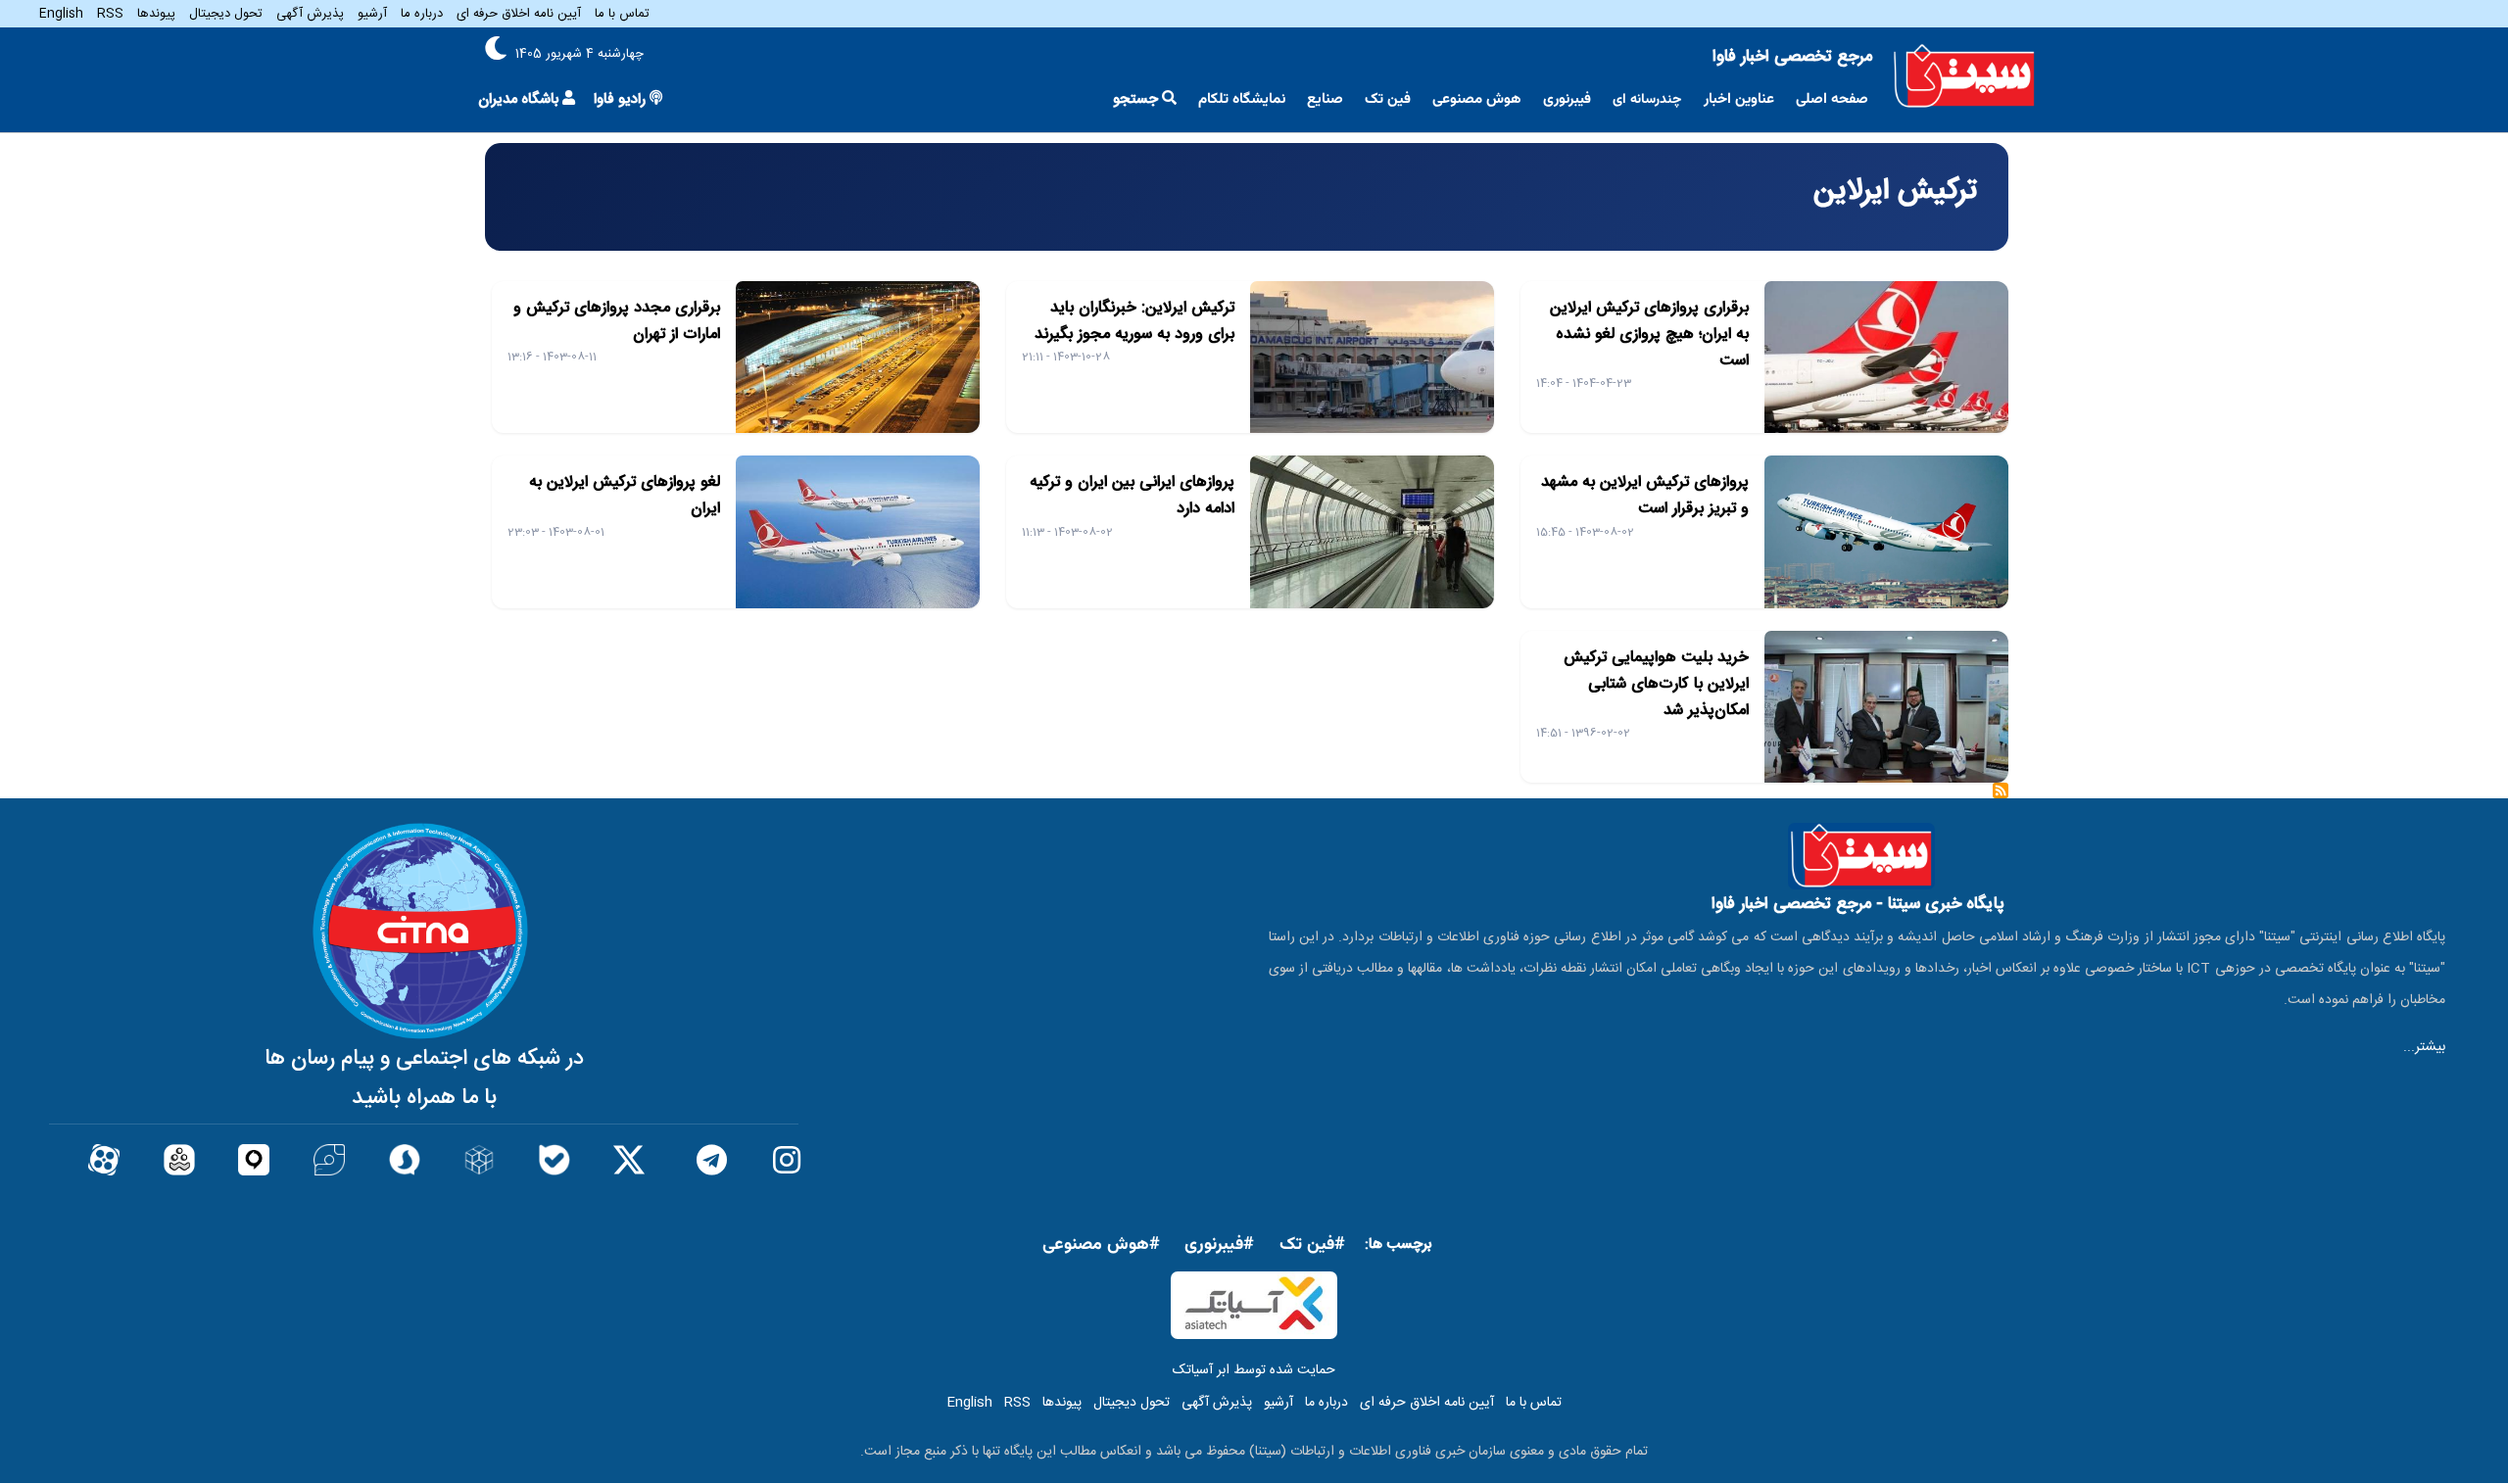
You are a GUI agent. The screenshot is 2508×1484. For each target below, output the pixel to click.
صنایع (1325, 99)
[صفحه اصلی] (1964, 76)
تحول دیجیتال (226, 14)
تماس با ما (622, 14)
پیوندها (156, 14)
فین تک (1388, 99)
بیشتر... (2424, 1047)
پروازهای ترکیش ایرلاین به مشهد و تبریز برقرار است (1645, 496)
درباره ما (422, 14)
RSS (110, 14)
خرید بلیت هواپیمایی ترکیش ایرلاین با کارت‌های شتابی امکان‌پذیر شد (1656, 684)
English (61, 14)
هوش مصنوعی (1477, 99)
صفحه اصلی (1832, 99)
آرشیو (372, 14)
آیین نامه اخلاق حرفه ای (519, 14)
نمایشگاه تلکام (1242, 99)
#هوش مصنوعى (1101, 1245)
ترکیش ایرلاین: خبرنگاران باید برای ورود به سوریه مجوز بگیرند (1134, 321)
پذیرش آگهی (310, 14)
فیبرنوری (1567, 99)
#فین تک (1312, 1245)
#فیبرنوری (1219, 1245)
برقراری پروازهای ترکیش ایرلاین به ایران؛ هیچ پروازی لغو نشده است (1649, 335)
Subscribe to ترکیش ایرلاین (2001, 797)
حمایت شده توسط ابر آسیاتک (1254, 1370)
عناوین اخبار (1739, 99)
